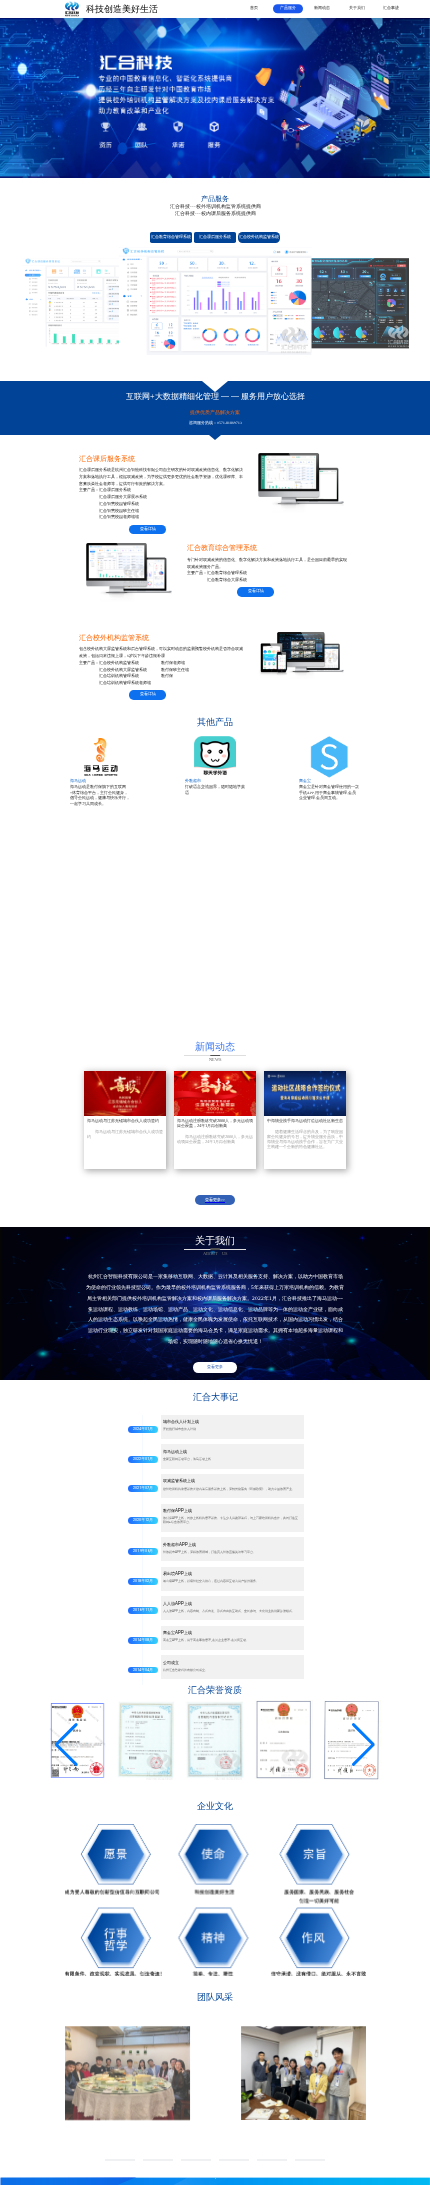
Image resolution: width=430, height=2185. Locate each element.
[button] (66, 1745)
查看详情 (148, 529)
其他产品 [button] (215, 722)
